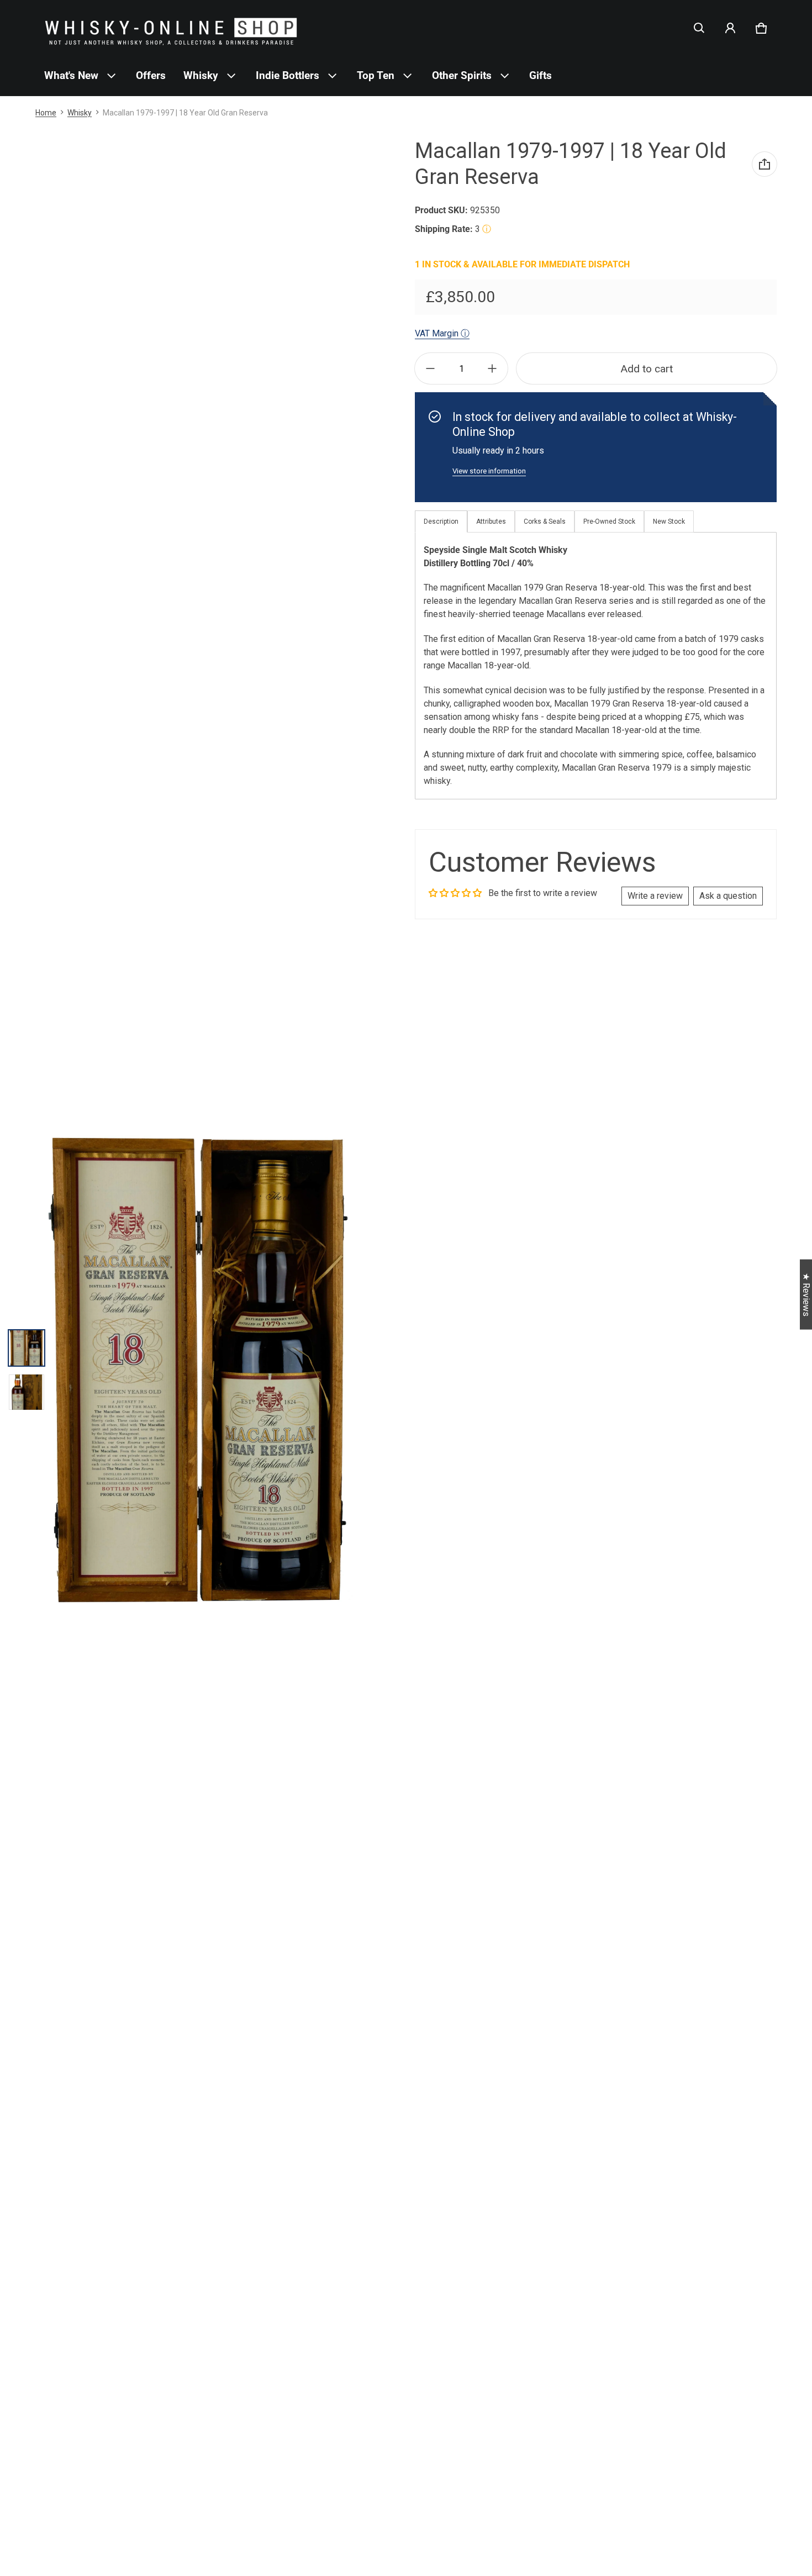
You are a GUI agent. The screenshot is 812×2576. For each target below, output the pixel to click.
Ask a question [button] (728, 896)
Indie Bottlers (288, 75)
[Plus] (492, 368)
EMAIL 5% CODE (707, 2549)
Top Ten (376, 75)
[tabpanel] (596, 666)
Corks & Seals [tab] (545, 521)
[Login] (730, 28)
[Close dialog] (802, 2421)
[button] (699, 28)
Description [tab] (441, 521)
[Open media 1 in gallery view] (27, 1348)
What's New (71, 75)
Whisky (201, 75)
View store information (489, 471)
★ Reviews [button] (806, 1294)
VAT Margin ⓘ (442, 333)
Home (46, 113)
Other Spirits (462, 75)
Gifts (541, 75)
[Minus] (430, 368)
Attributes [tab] (491, 521)
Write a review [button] (655, 896)
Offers (151, 75)
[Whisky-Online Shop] (171, 28)
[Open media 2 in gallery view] (27, 1392)
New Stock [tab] (669, 521)
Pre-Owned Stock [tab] (609, 521)
